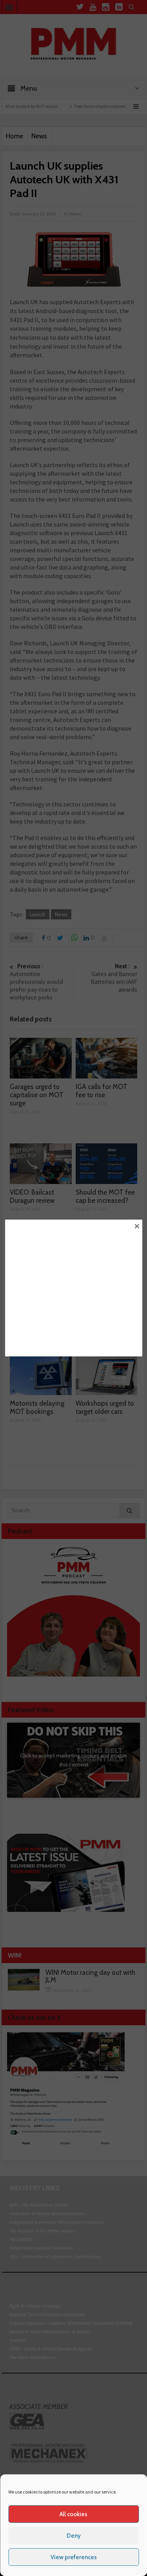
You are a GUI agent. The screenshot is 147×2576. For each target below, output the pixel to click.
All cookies (73, 2514)
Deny (74, 2536)
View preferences (74, 2557)
